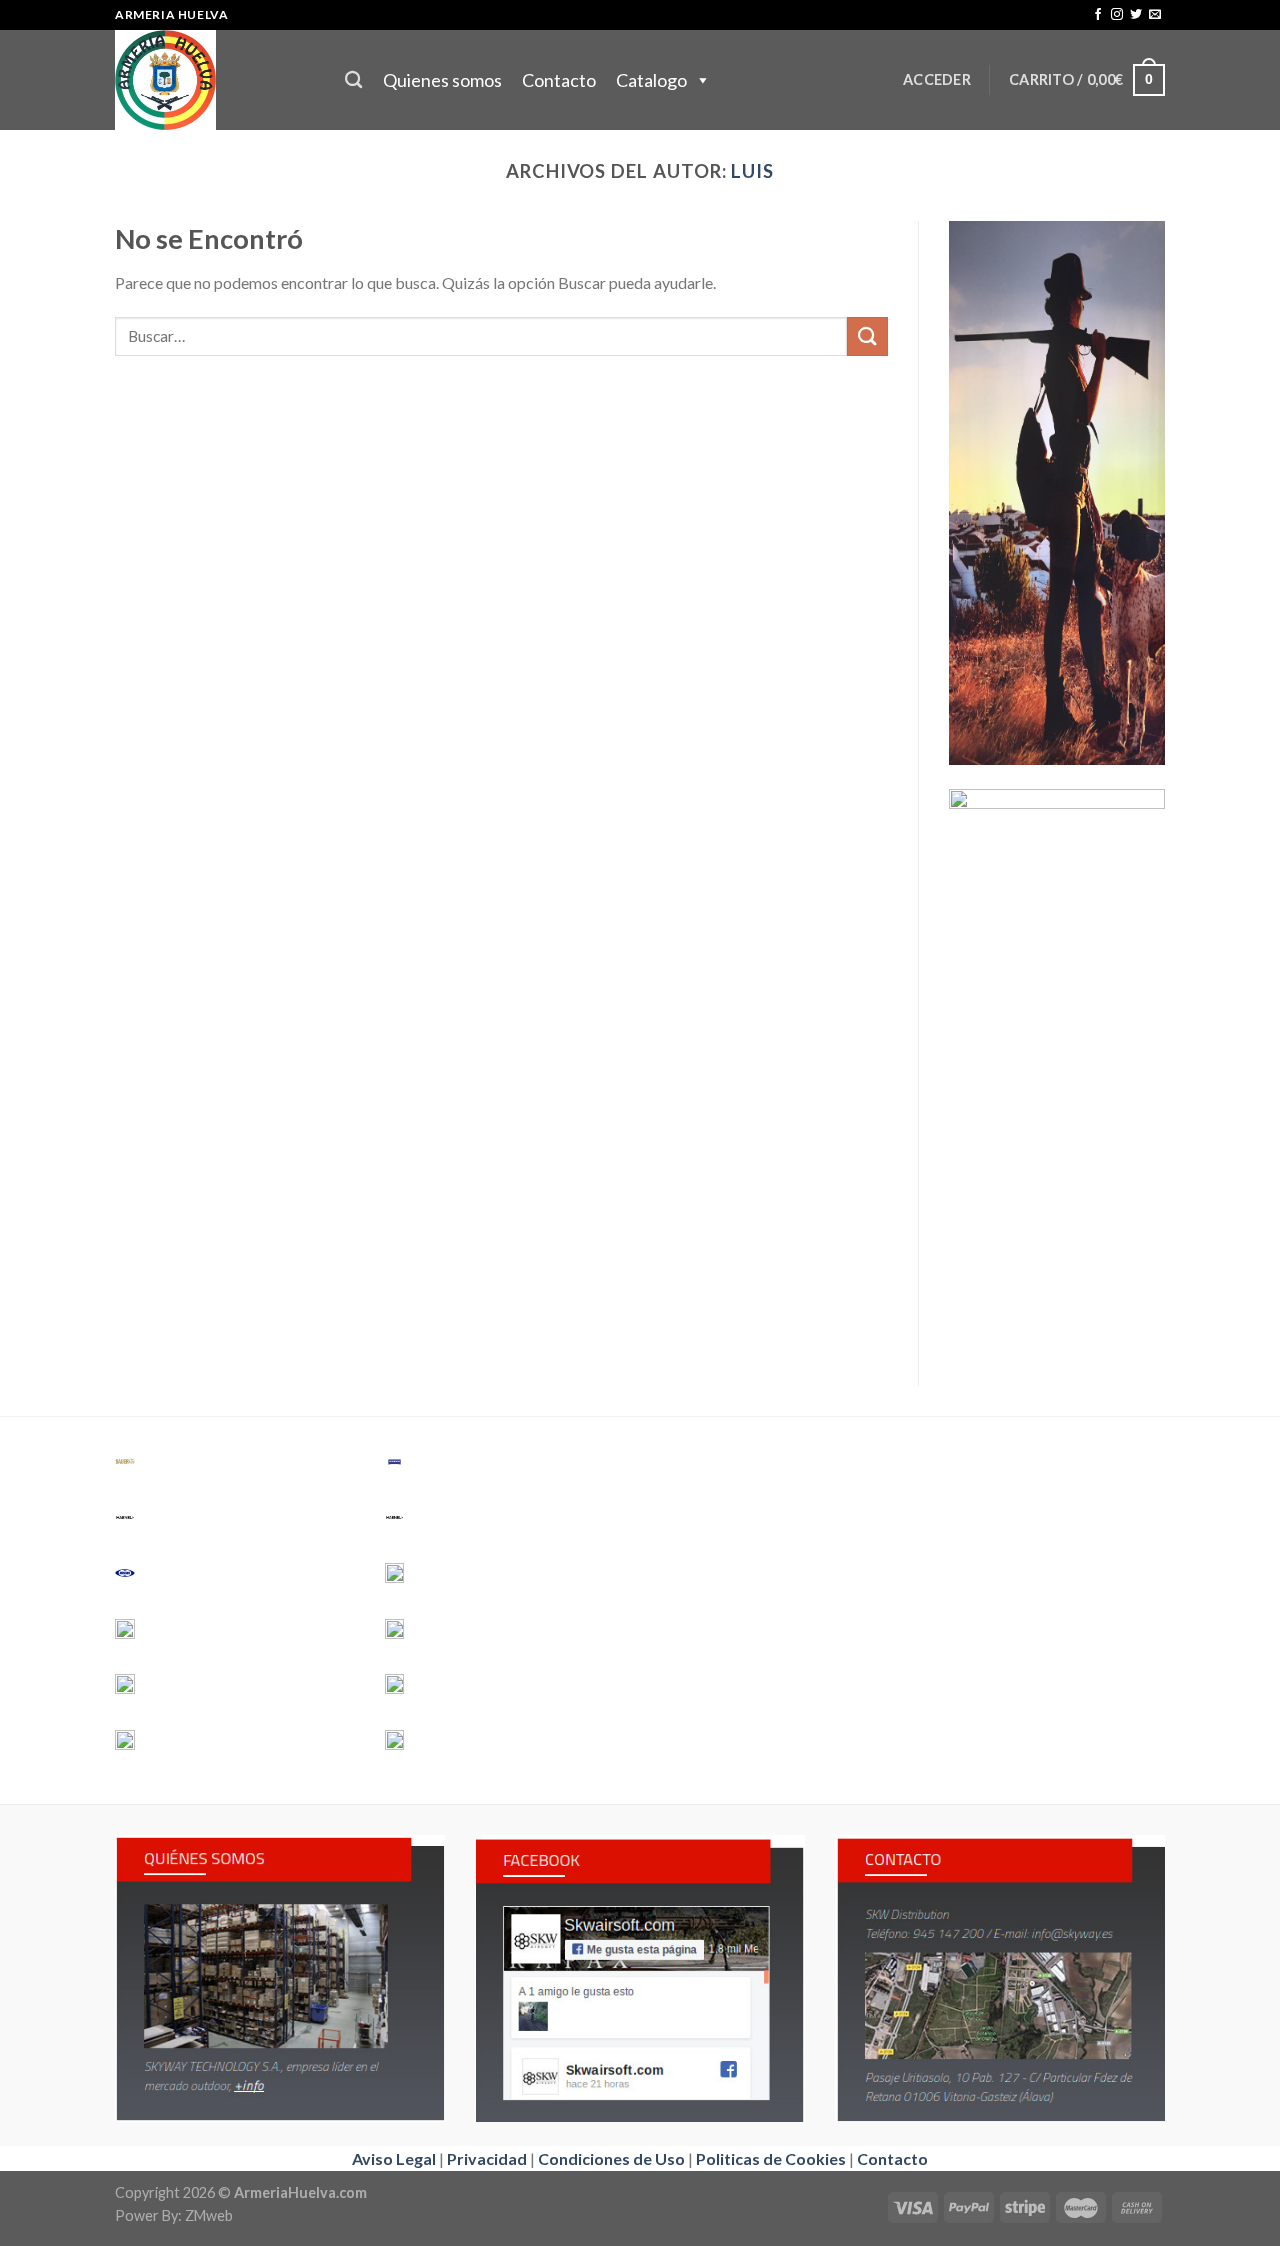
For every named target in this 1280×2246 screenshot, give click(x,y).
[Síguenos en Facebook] (1098, 15)
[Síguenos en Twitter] (1136, 15)
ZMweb (209, 2215)
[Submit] (867, 336)
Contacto (559, 80)
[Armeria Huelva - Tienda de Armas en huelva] (215, 80)
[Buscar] (353, 80)
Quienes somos (442, 80)
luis (752, 171)
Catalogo (651, 80)
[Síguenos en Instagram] (1117, 15)
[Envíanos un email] (1155, 15)
